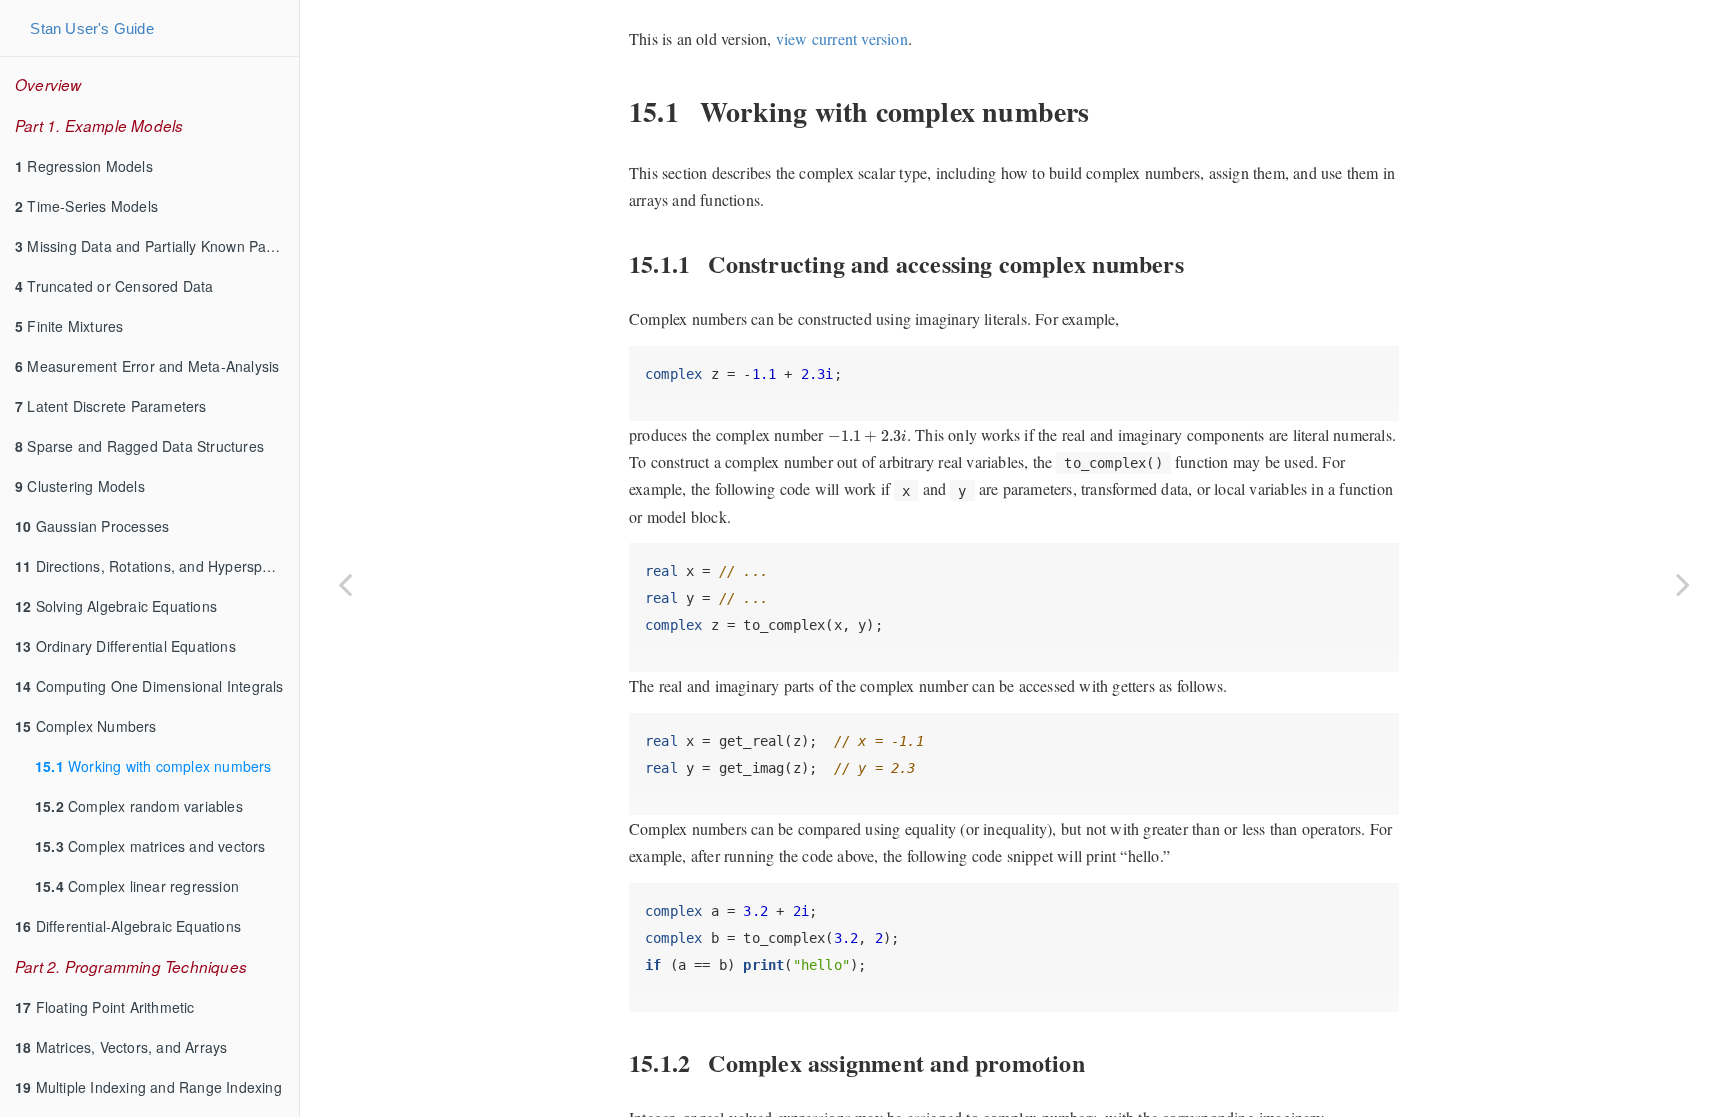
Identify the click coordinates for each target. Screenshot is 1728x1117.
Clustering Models (80, 486)
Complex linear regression (137, 886)
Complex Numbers (86, 726)
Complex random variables (139, 806)
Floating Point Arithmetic (105, 1007)
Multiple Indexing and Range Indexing (148, 1087)
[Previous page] (345, 583)
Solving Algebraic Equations (116, 606)
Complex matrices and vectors (150, 846)
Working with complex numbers (153, 766)
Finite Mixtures (69, 326)
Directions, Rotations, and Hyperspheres (157, 566)
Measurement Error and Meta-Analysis (147, 366)
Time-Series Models (86, 206)
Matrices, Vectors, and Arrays (121, 1047)
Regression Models (84, 166)
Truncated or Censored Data (114, 286)
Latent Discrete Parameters (111, 406)
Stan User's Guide (91, 28)
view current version (842, 38)
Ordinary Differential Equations (125, 646)
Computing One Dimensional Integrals (149, 686)
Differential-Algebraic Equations (128, 926)
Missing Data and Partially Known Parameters (157, 246)
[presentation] (867, 436)
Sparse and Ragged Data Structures (139, 446)
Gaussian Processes (92, 526)
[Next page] (1683, 583)
